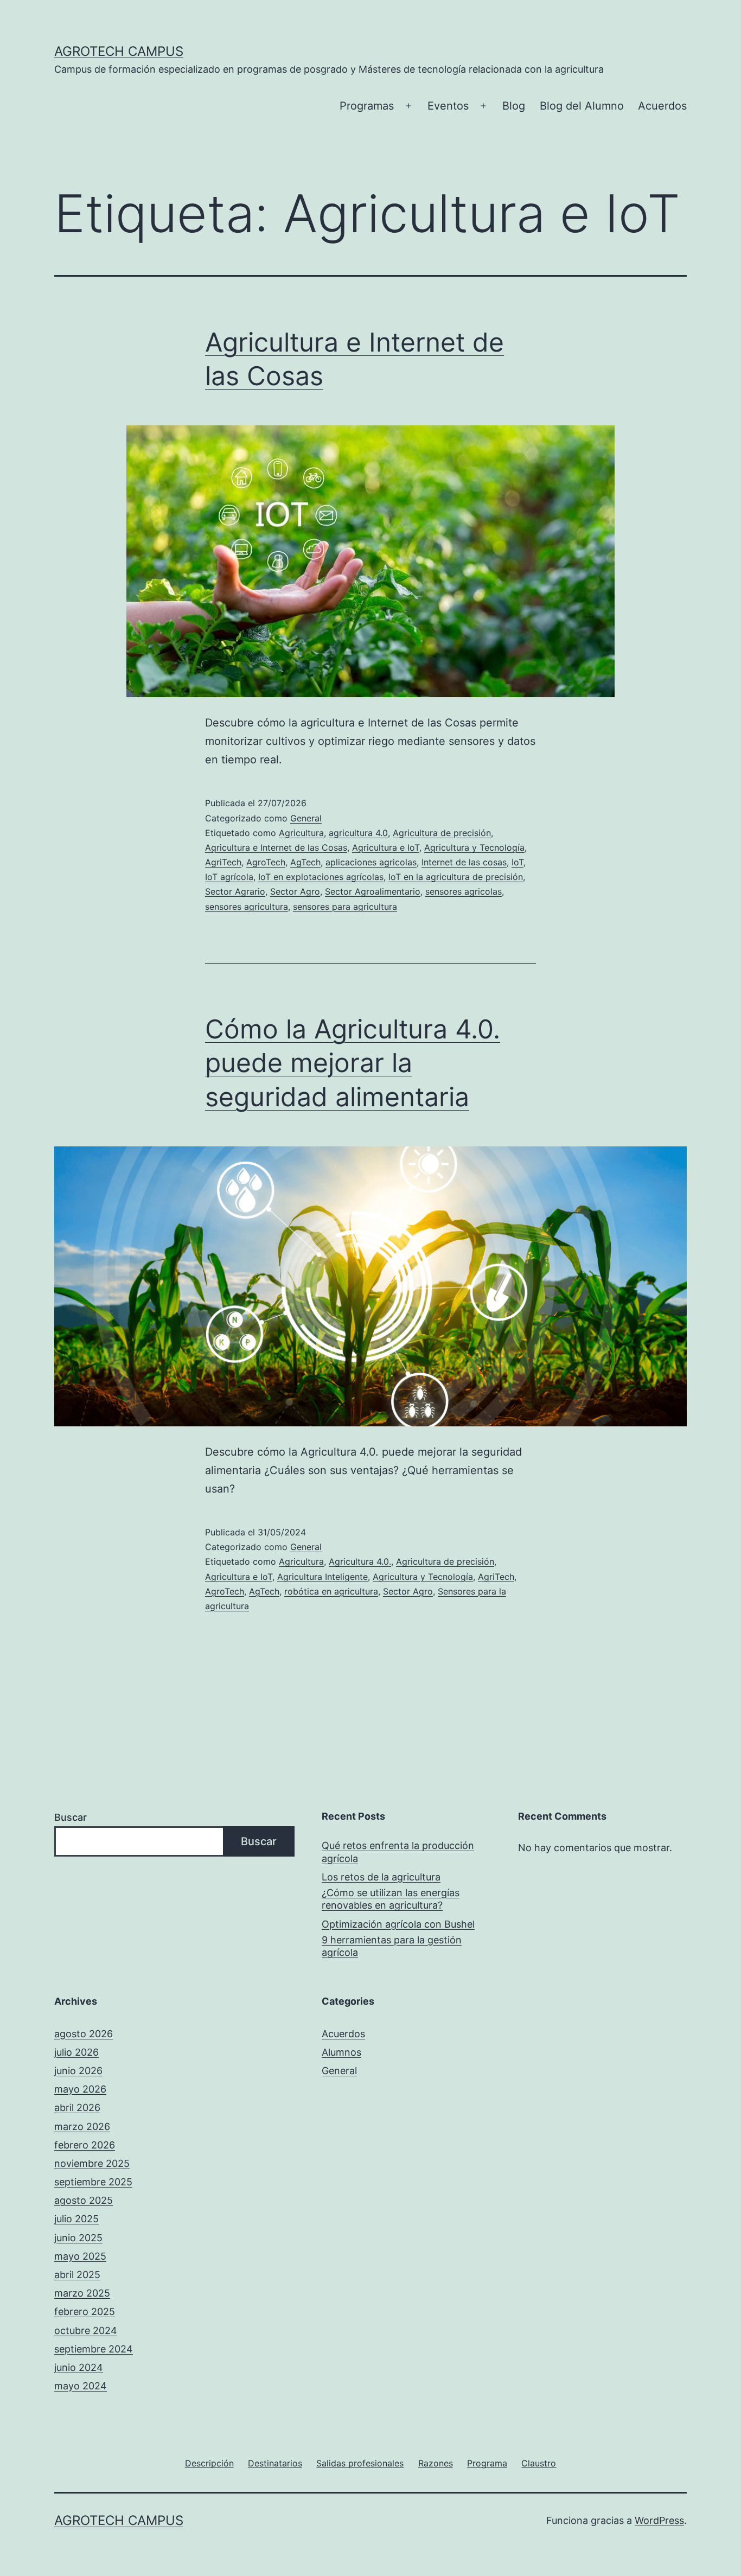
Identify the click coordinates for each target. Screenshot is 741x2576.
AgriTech (223, 862)
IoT (518, 862)
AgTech (305, 862)
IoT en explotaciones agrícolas (321, 877)
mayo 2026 (80, 2089)
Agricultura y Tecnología (474, 847)
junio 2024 (79, 2367)
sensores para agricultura (345, 907)
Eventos (448, 106)
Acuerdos (662, 106)
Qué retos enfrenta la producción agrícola (398, 1852)
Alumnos (341, 2052)
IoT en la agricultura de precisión (456, 877)
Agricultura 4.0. (360, 1561)
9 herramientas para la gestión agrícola (392, 1946)
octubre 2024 (86, 2330)
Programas (367, 106)
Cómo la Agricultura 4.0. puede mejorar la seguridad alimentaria (353, 1063)
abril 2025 (77, 2275)
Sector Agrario (235, 891)
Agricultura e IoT (386, 847)
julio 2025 (76, 2219)
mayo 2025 (80, 2256)
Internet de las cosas (464, 862)
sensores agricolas (464, 891)
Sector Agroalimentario (373, 891)
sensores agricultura (247, 907)
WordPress (659, 2520)
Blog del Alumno (582, 106)
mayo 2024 (81, 2386)
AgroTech (266, 862)
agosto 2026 (84, 2034)
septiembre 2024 (94, 2349)
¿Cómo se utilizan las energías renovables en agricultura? (391, 1899)
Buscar (71, 1817)
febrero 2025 (85, 2312)
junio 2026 (78, 2071)
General (306, 818)
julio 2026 (76, 2052)
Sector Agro (295, 891)
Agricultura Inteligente (322, 1577)
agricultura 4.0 (358, 833)
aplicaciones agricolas (371, 862)
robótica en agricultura (331, 1591)
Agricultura (301, 833)
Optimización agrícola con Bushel (398, 1924)
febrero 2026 (85, 2145)
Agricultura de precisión (442, 833)
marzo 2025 (82, 2293)
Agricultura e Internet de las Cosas (276, 847)
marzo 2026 (82, 2127)
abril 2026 (77, 2108)
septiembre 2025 (93, 2182)
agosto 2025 (84, 2200)
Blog (514, 106)
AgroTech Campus (119, 51)
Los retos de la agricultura (381, 1877)
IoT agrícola (229, 877)
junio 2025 (78, 2238)
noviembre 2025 (92, 2163)
